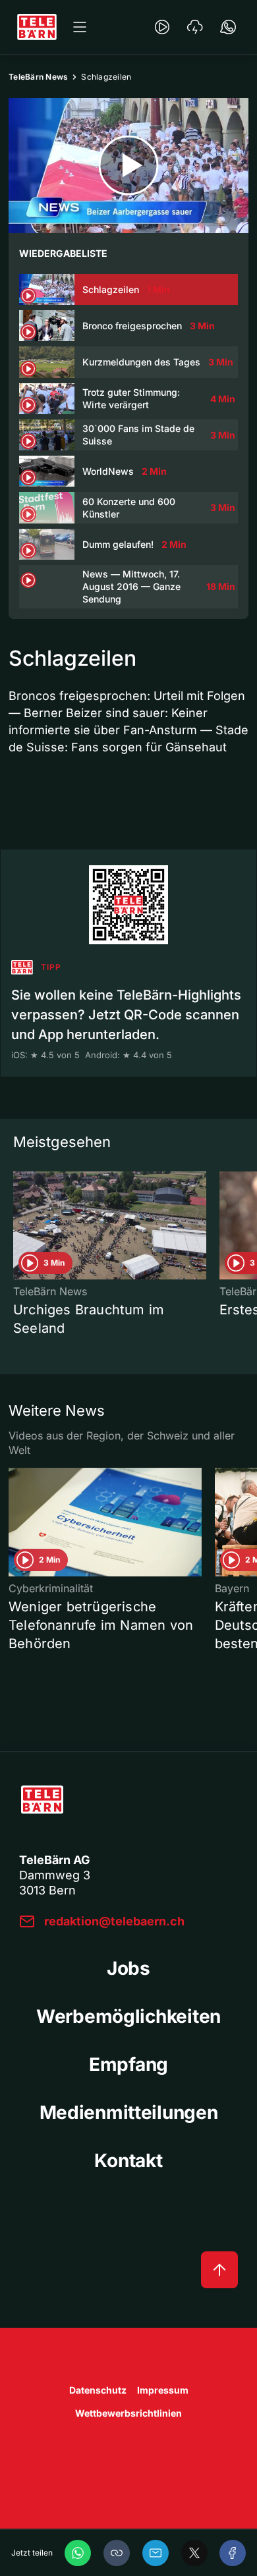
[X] (194, 2553)
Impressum (163, 2390)
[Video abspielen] (128, 166)
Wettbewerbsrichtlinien (128, 2413)
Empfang (128, 2064)
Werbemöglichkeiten (128, 2016)
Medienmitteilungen (129, 2112)
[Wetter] (195, 27)
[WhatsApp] (78, 2553)
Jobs (128, 1968)
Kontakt (128, 2160)
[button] (117, 2553)
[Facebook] (233, 2553)
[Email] (156, 2553)
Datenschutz (98, 2390)
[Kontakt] (228, 27)
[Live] (162, 27)
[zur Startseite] (37, 27)
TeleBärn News (38, 77)
